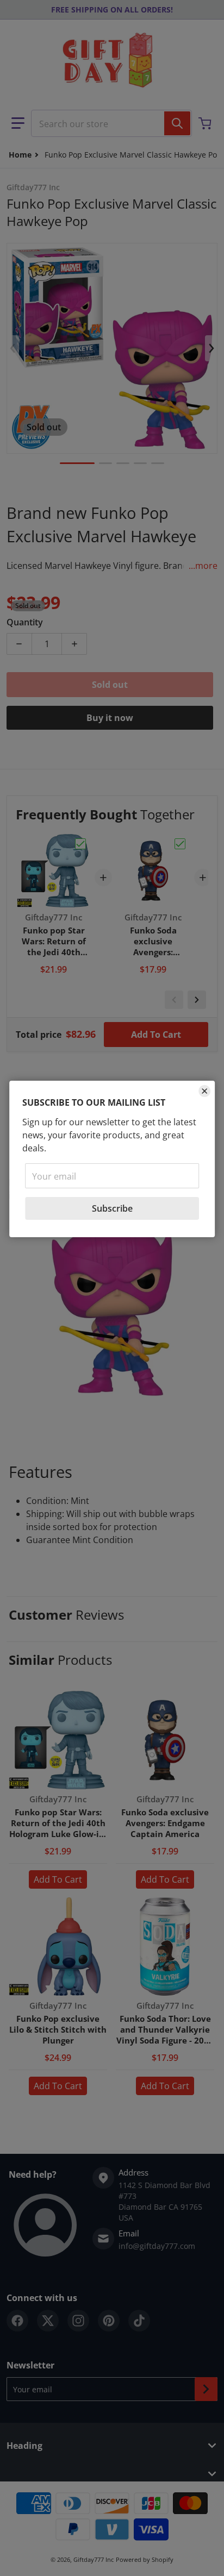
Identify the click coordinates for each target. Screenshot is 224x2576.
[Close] (204, 1091)
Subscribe (112, 1208)
